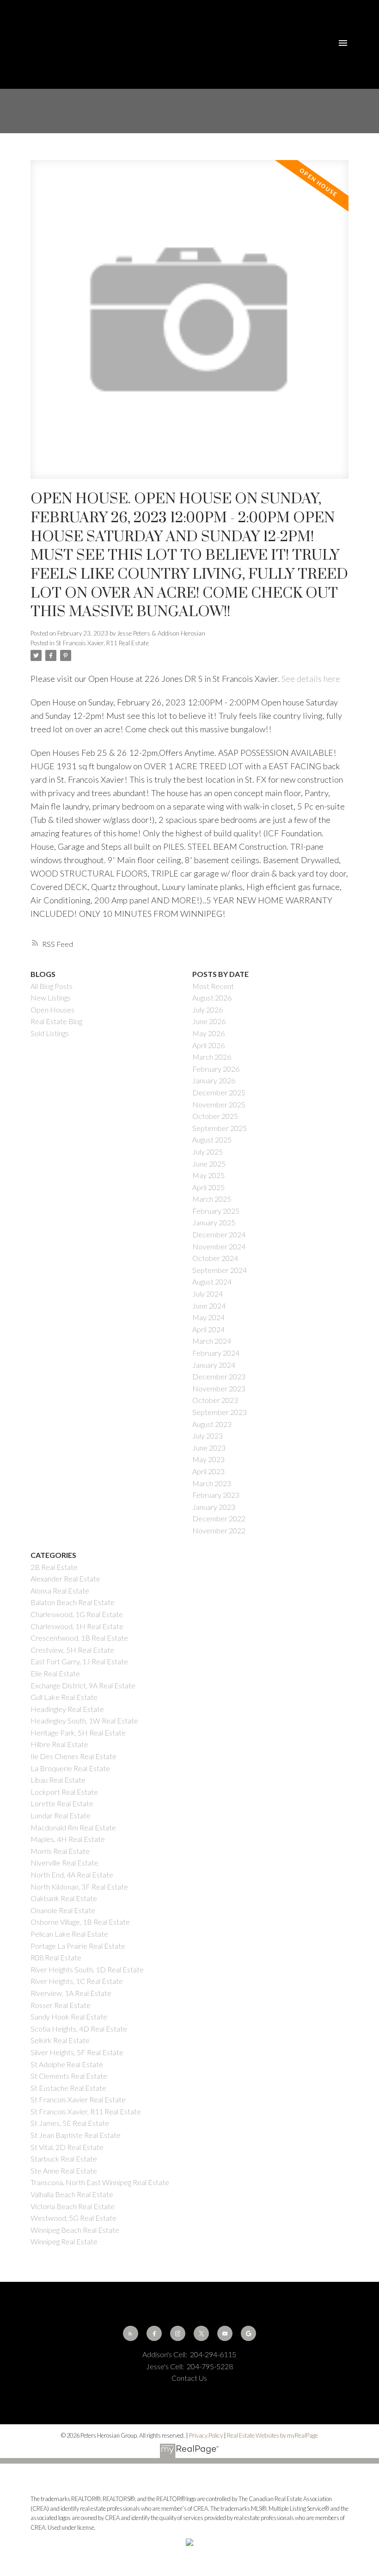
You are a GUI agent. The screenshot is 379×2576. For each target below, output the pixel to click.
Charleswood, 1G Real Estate (77, 1614)
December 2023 (219, 1376)
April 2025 (208, 1187)
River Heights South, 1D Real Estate (87, 1969)
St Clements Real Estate (69, 2076)
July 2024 (208, 1294)
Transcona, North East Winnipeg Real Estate (100, 2182)
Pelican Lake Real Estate (69, 1934)
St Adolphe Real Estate (67, 2064)
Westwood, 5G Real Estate (73, 2218)
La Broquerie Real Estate (70, 1768)
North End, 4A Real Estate (72, 1875)
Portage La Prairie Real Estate (78, 1946)
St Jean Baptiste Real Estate (76, 2135)
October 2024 (215, 1258)
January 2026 (214, 1080)
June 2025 (209, 1164)
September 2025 (220, 1128)
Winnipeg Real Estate (64, 2241)
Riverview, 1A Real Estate (71, 1993)
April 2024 (208, 1329)
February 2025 (216, 1211)
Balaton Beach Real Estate (73, 1602)
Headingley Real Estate (67, 1709)
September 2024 (220, 1270)
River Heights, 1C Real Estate (77, 1981)
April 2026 (208, 1045)
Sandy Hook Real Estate (69, 2017)
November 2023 (219, 1388)
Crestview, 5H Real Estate (72, 1650)
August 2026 (212, 998)
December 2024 (219, 1234)
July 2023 (208, 1436)
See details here (311, 679)
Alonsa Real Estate (60, 1591)
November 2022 (219, 1530)
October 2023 (215, 1400)
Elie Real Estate (55, 1673)
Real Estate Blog (56, 1021)
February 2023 (216, 1495)
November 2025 (219, 1104)
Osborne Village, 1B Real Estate (80, 1922)
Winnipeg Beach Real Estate (75, 2230)
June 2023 (209, 1448)
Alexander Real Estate (65, 1578)
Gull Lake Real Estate (64, 1697)
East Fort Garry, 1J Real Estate (79, 1661)
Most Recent (213, 986)
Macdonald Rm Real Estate (73, 1827)
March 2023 (212, 1483)
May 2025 (208, 1175)
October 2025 (215, 1116)
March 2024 (212, 1341)
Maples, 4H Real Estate (68, 1839)
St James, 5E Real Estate (70, 2123)
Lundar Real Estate (61, 1815)
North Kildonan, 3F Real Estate (79, 1887)
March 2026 (212, 1057)
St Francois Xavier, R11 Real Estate (102, 643)
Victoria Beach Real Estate (73, 2206)
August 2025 (212, 1140)
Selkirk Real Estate (60, 2040)
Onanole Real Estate (63, 1910)
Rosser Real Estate (61, 2005)
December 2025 (219, 1092)
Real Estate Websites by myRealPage (272, 2435)
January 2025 (214, 1222)
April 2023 (208, 1471)
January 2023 (214, 1507)
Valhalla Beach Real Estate (72, 2194)
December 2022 (219, 1518)
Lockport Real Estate (64, 1792)
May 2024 (208, 1317)
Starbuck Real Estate (64, 2159)
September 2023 (220, 1412)
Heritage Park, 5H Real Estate (78, 1733)
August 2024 (212, 1282)
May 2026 (208, 1033)
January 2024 (214, 1365)
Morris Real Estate (60, 1851)
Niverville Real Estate (64, 1863)
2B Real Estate (54, 1567)
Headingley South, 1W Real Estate (84, 1720)
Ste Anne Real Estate (64, 2171)
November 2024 (219, 1246)
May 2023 (208, 1459)
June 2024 (209, 1306)
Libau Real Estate (58, 1780)
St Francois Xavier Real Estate (78, 2099)
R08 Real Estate (56, 1957)
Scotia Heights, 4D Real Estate (79, 2029)
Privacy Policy (206, 2435)
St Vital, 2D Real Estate (67, 2147)
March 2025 (212, 1199)
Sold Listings (50, 1033)
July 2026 (208, 1010)
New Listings (51, 998)
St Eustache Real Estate (68, 2088)
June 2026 (209, 1021)
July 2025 (208, 1152)
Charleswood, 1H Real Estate (77, 1626)
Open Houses (52, 1010)
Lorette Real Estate (62, 1803)
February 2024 (216, 1353)
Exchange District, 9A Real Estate (83, 1685)
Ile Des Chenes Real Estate (73, 1756)
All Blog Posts (52, 986)
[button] (131, 2333)
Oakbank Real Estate (64, 1898)
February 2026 (216, 1069)
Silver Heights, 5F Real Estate (77, 2052)
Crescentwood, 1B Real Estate (79, 1638)
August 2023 (212, 1424)
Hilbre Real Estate (59, 1744)
